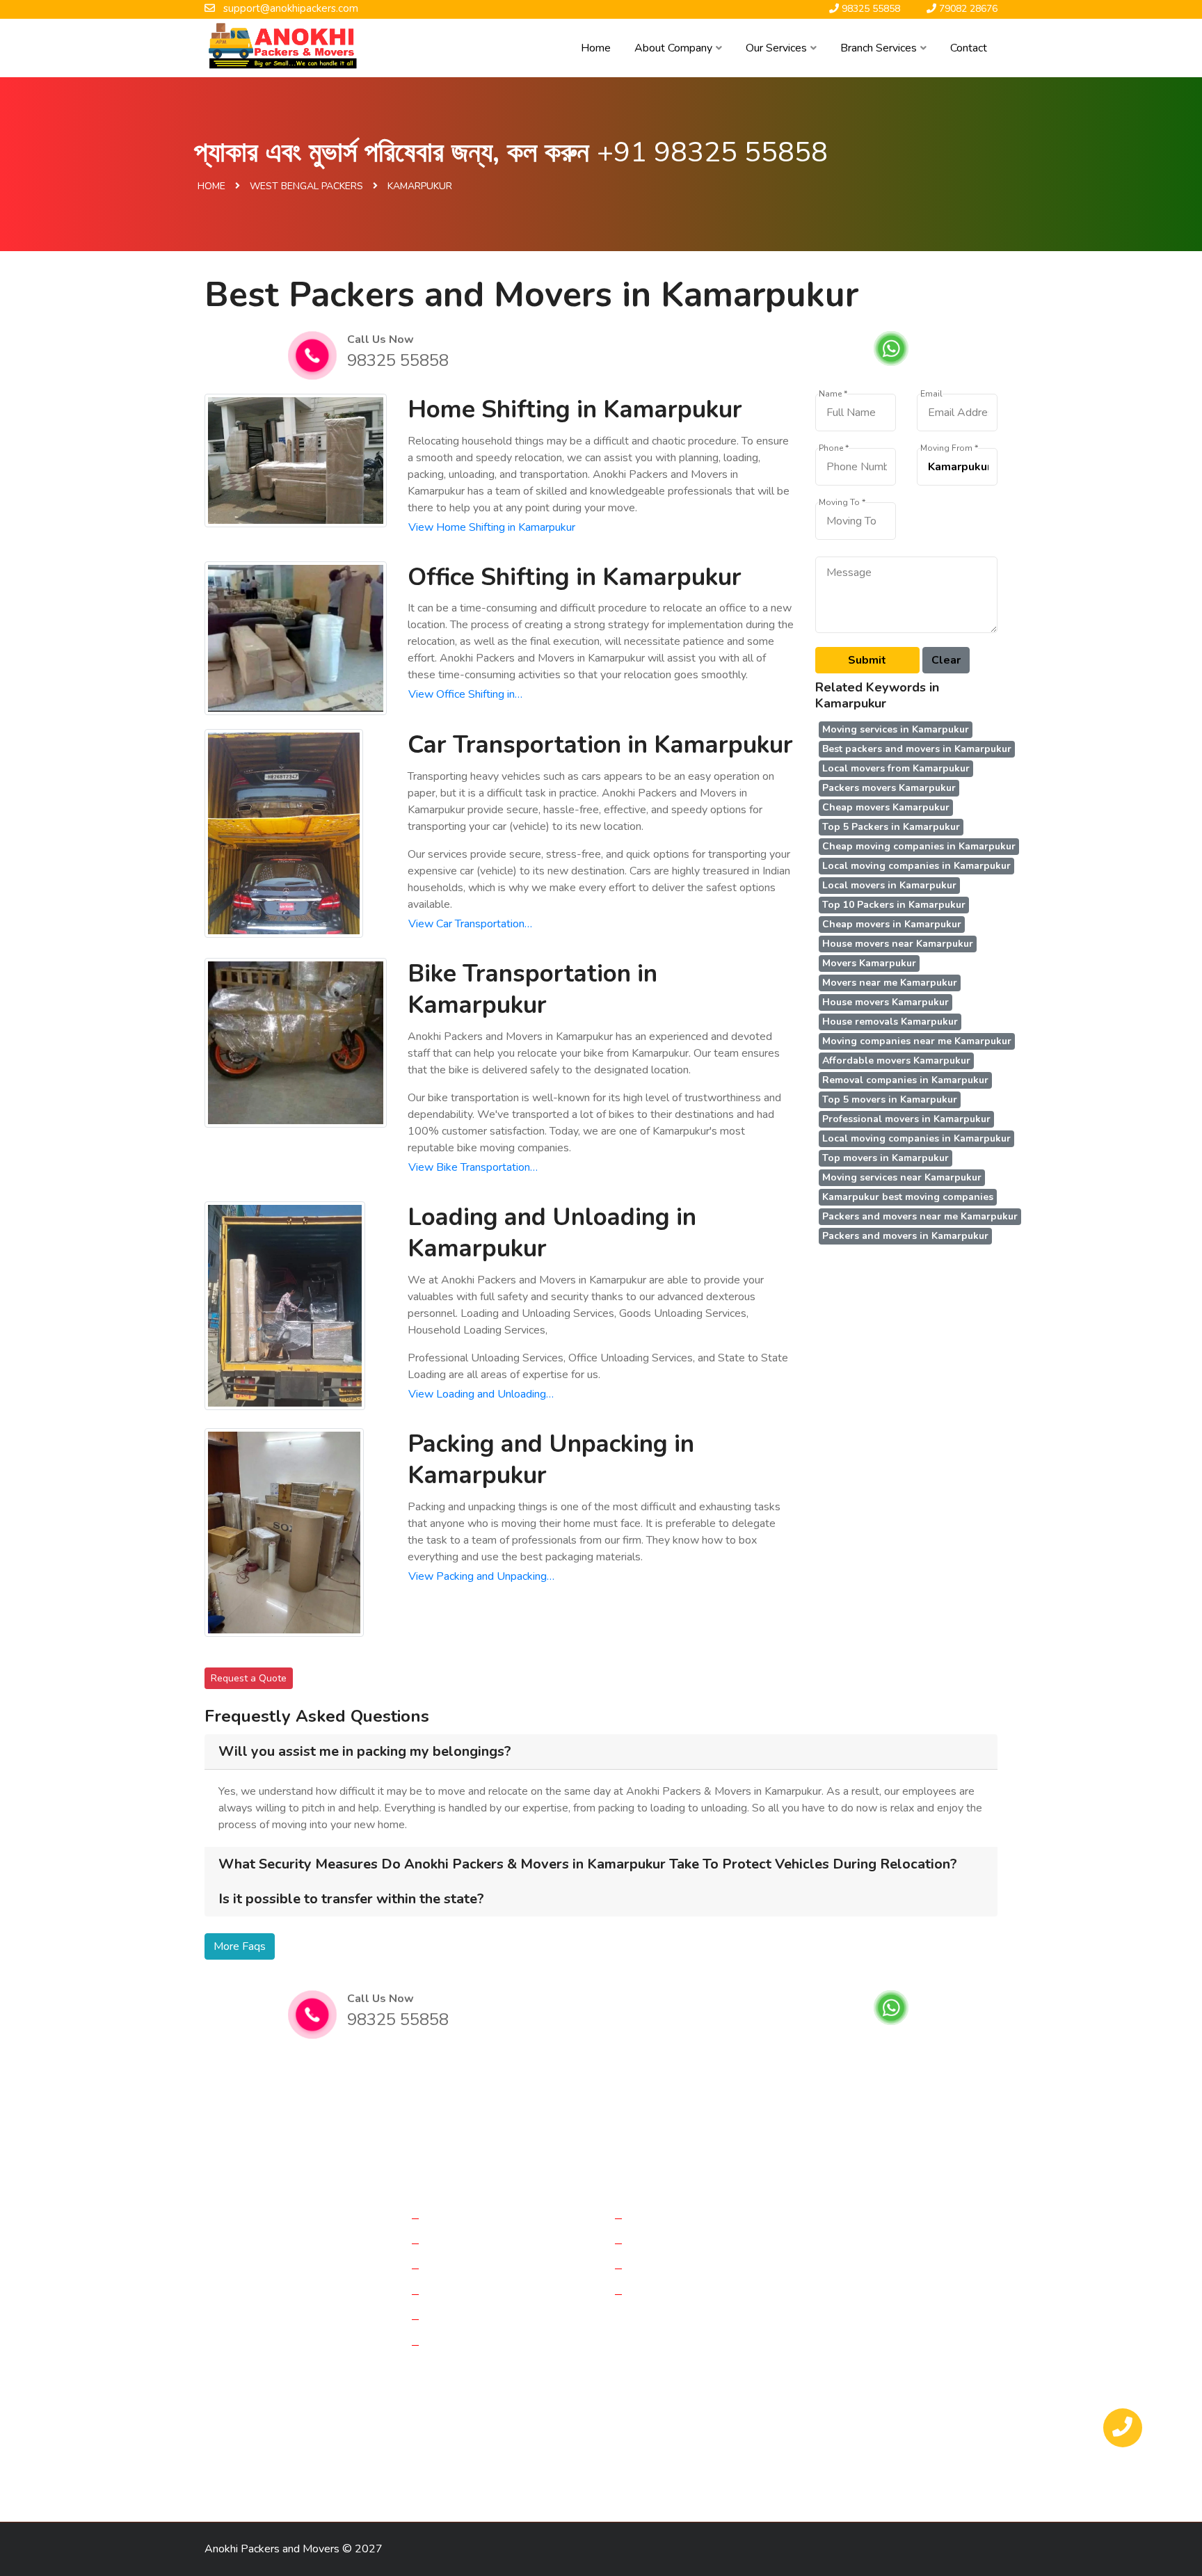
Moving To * (842, 503)
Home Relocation (471, 2218)
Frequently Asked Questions (702, 2268)
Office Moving (463, 2243)
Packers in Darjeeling (258, 2420)
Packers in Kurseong (585, 2469)
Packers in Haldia (947, 2395)
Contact (969, 48)
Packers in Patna (678, 2444)
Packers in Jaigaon (252, 2444)
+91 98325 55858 (712, 152)
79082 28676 (879, 2319)
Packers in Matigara (672, 2420)
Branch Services (879, 48)
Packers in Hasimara (367, 2469)
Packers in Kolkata (452, 2395)
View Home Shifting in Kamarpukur (492, 527)
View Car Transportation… (470, 924)
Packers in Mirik (868, 2444)
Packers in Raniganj (774, 2444)
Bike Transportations (479, 2294)
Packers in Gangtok (473, 2444)
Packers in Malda (547, 2395)
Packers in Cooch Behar (361, 2444)
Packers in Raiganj (642, 2395)
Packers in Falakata (464, 2420)
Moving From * (949, 448)
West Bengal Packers (306, 186)
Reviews (654, 2243)
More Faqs (240, 1946)
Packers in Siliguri (882, 2420)
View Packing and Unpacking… (481, 1576)
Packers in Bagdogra (350, 2395)
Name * (833, 394)
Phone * (834, 448)
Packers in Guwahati (578, 2444)
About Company (673, 48)
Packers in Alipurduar (779, 2420)
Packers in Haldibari (568, 2420)
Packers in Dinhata (363, 2420)
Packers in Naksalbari (476, 2469)
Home (596, 48)
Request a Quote (249, 1678)
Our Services (776, 48)
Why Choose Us (672, 2294)
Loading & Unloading (479, 2319)
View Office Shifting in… (465, 694)
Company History (674, 2218)
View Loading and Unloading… (481, 1394)
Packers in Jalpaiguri (744, 2395)
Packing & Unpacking (480, 2344)
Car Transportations (476, 2268)
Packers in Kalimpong (258, 2469)
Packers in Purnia (249, 2395)
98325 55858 (398, 360)
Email (931, 394)
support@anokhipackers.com (923, 2285)
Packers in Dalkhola (849, 2395)
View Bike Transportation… (473, 1167)
